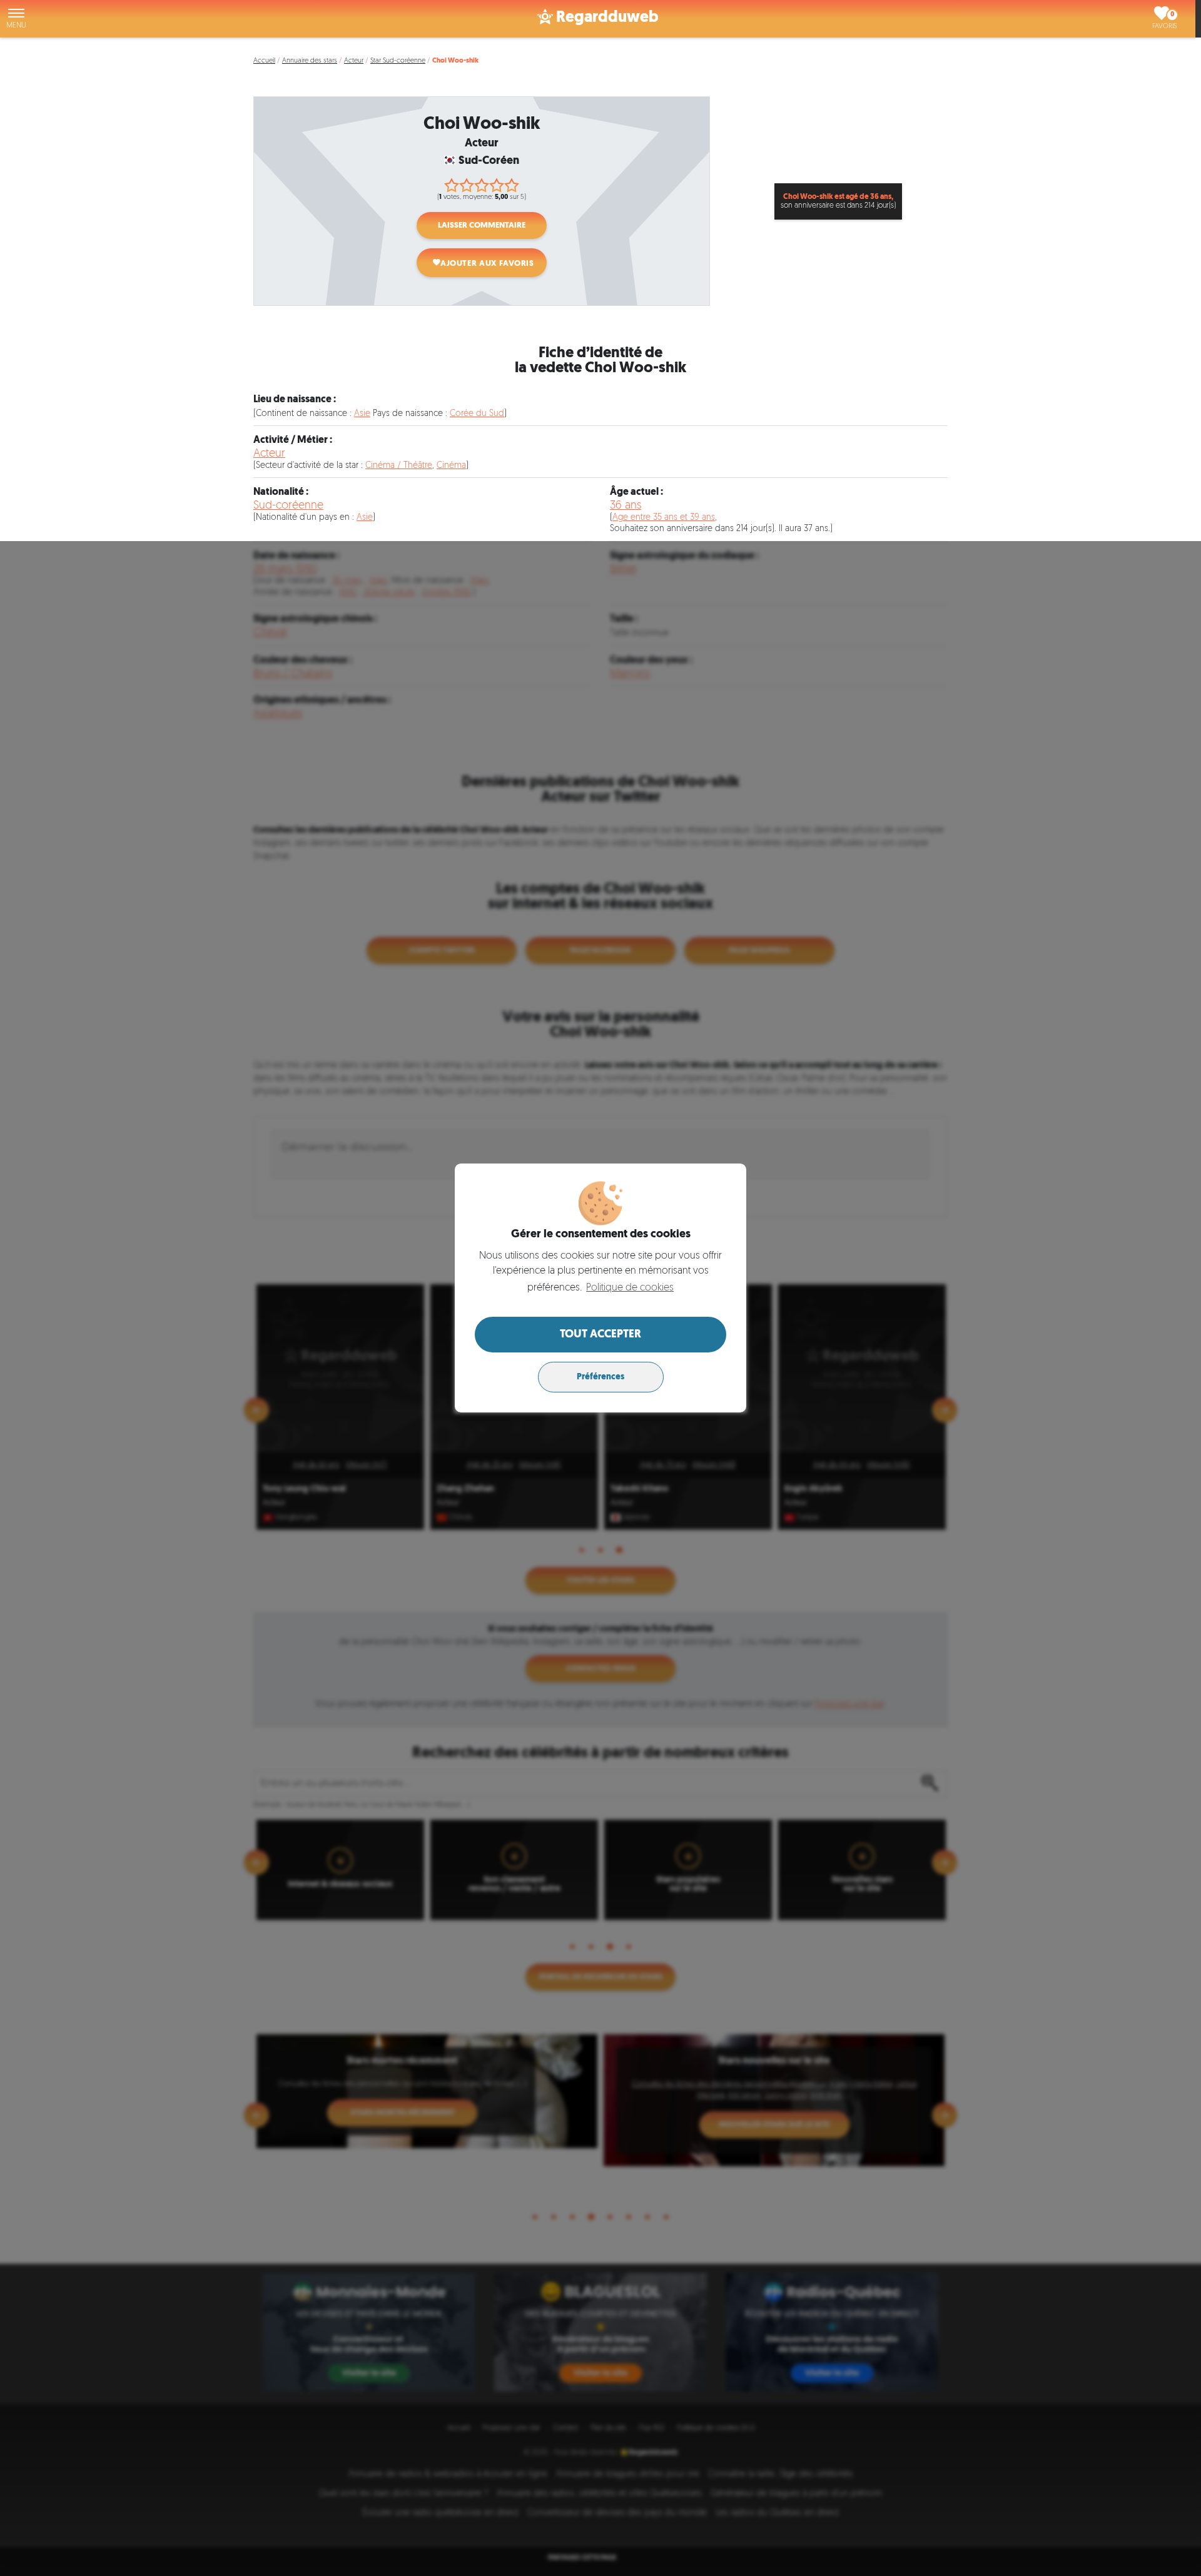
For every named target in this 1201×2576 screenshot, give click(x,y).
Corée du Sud (477, 414)
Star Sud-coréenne (398, 61)
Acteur (354, 61)
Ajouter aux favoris (487, 264)
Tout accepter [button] (600, 1335)
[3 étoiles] (482, 185)
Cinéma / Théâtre (399, 466)
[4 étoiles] (497, 185)
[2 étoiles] (467, 185)
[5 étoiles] (512, 185)
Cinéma (451, 466)
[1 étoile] (452, 185)
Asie (362, 414)
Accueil (264, 61)
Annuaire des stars (310, 61)
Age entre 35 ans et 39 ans (664, 518)
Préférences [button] (600, 1377)
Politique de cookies (630, 1288)
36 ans (626, 506)
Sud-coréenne (288, 506)
